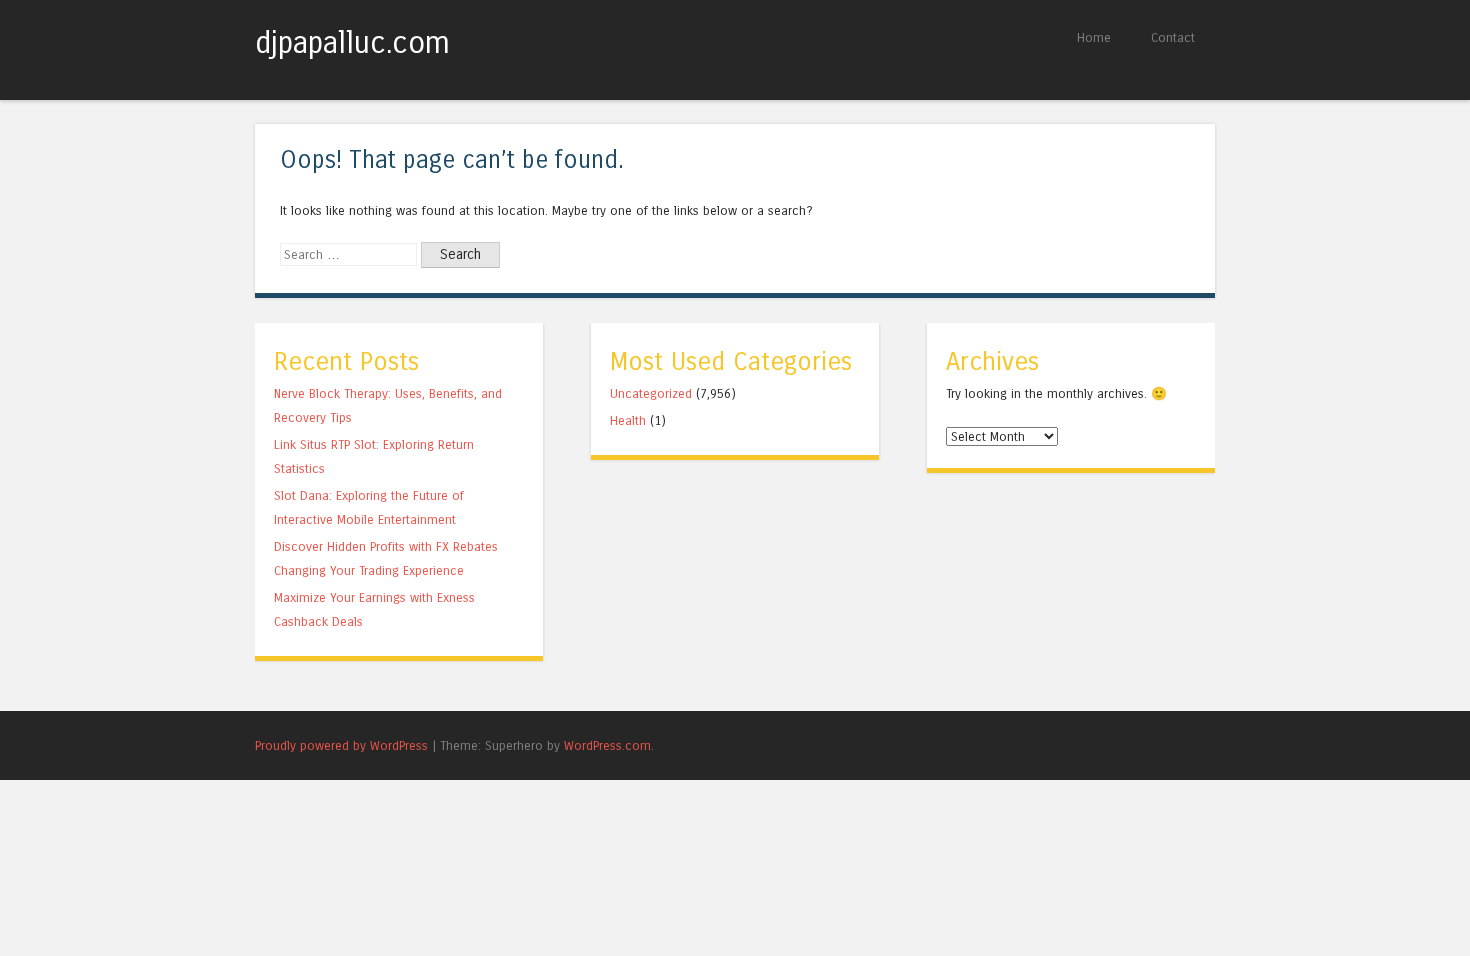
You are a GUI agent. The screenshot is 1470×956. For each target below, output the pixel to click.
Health (628, 420)
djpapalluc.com (352, 43)
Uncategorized (651, 393)
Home (1094, 37)
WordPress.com (607, 745)
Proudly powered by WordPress (341, 745)
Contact (1173, 37)
